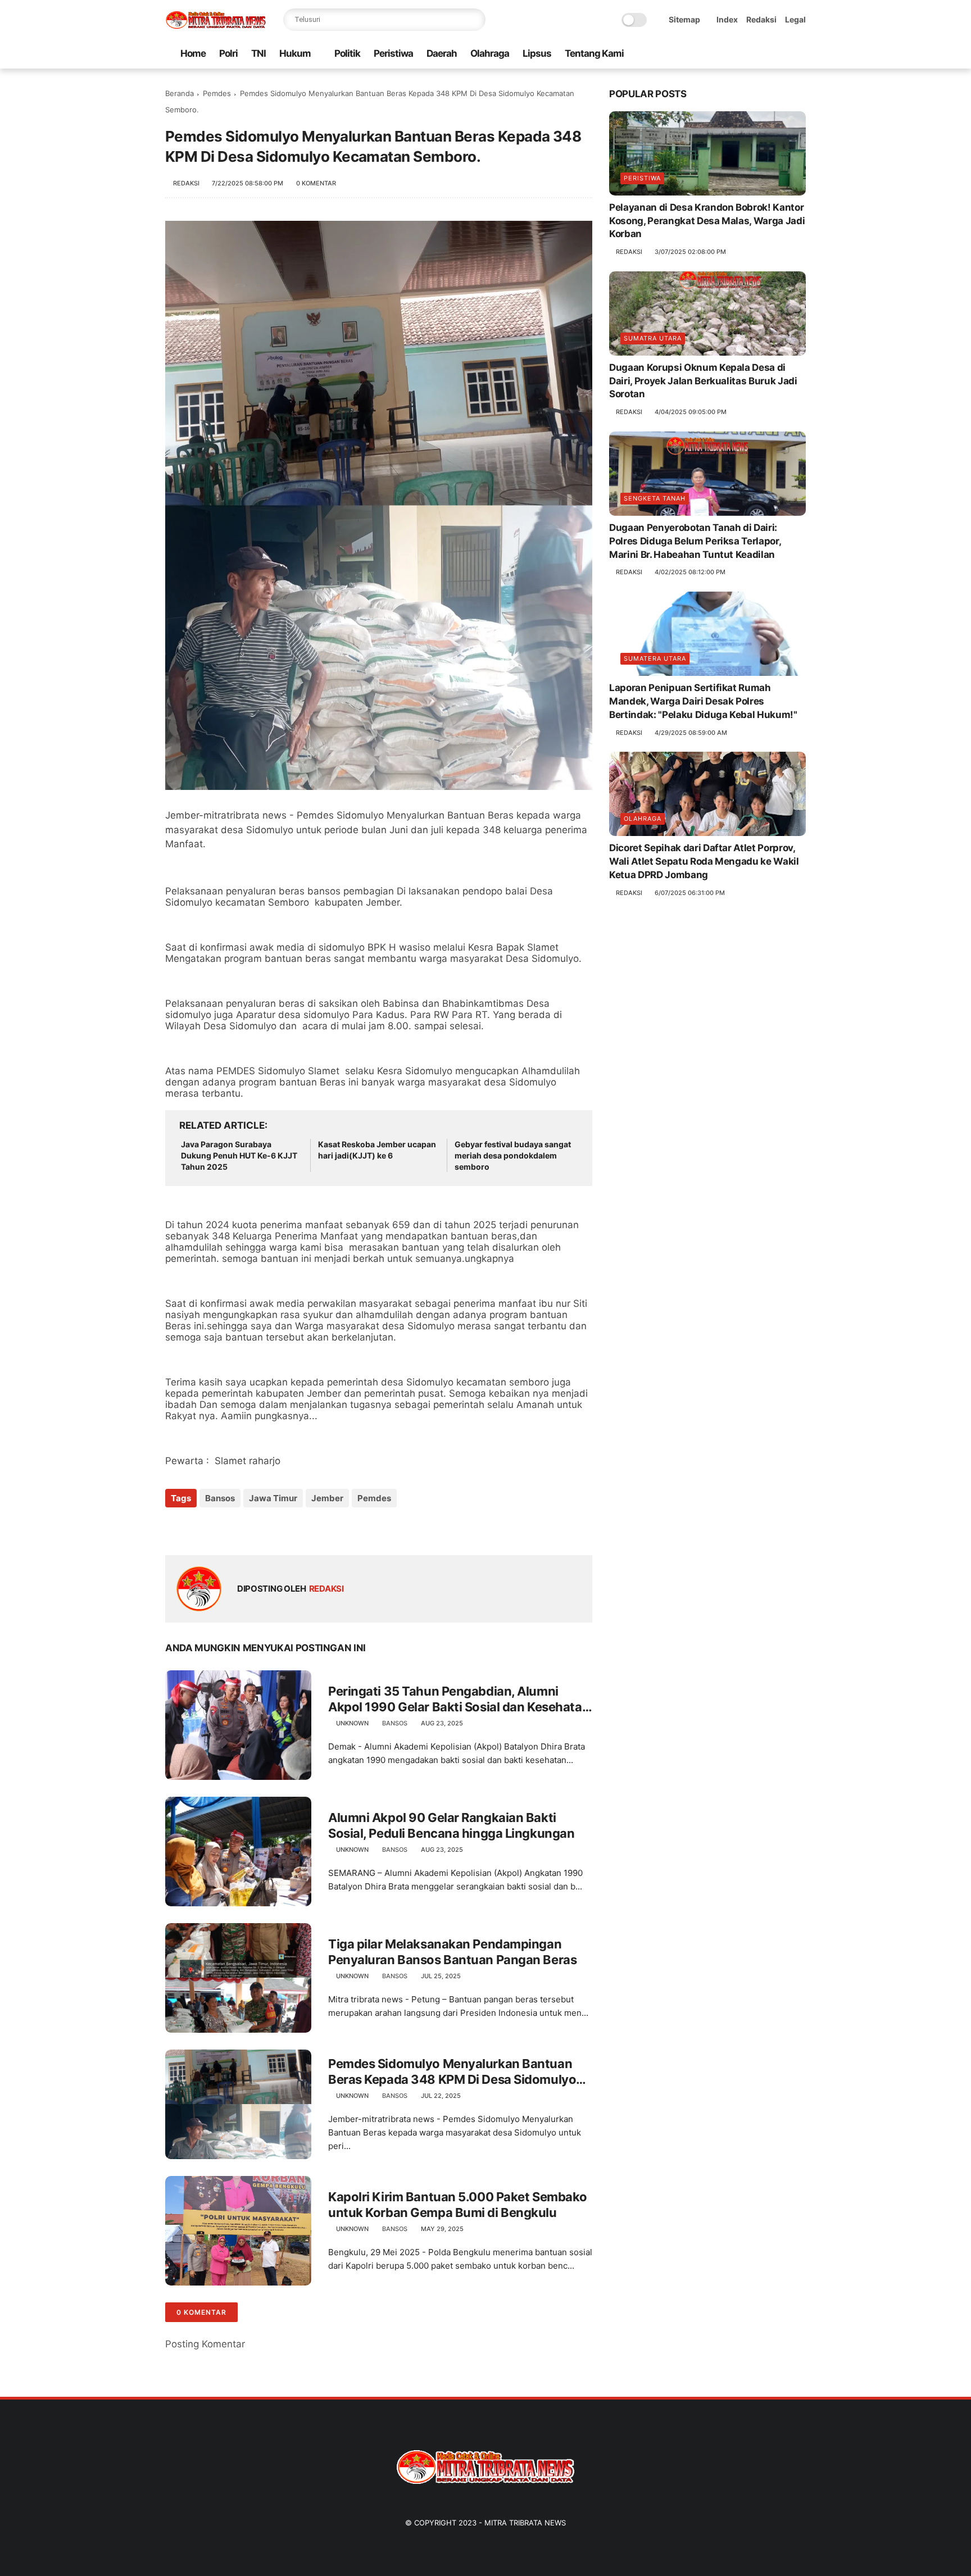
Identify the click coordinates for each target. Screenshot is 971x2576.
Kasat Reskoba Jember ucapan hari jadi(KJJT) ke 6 (377, 1150)
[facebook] (710, 54)
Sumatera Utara (655, 658)
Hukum (295, 53)
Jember (327, 1498)
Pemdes (217, 93)
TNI (258, 53)
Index (727, 19)
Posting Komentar (205, 2344)
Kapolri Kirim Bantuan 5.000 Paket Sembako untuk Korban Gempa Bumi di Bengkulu (458, 2205)
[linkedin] (265, 1528)
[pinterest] (764, 54)
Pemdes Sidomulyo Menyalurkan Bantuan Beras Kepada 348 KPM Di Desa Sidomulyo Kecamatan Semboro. (452, 2072)
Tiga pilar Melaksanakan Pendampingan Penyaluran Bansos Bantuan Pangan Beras (452, 1952)
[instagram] (782, 54)
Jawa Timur (273, 1498)
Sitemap (684, 19)
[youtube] (800, 54)
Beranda (180, 93)
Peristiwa (393, 53)
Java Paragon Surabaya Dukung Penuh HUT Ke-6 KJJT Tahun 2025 (239, 1155)
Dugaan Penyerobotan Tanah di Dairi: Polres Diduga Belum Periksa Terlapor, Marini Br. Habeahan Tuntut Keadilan (695, 541)
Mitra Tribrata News (525, 2523)
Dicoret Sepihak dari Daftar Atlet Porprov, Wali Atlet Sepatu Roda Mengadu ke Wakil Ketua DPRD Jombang (704, 861)
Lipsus (537, 53)
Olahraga (490, 53)
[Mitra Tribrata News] (216, 26)
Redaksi (761, 19)
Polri (228, 53)
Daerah (442, 53)
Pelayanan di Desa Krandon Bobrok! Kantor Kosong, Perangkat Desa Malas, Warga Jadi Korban (707, 221)
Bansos (220, 1498)
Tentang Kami (594, 53)
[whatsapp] (746, 54)
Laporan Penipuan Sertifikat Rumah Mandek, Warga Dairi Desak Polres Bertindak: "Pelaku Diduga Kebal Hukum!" (703, 701)
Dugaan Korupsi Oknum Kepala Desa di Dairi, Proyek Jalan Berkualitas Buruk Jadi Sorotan (703, 381)
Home (193, 53)
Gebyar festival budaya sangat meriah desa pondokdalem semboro (513, 1155)
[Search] (474, 20)
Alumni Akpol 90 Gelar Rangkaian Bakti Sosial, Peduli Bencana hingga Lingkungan (451, 1826)
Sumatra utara (653, 338)
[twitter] (728, 54)
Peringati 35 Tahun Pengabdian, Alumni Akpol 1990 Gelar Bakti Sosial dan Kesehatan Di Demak (459, 1700)
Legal (795, 19)
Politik (347, 53)
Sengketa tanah (655, 498)
